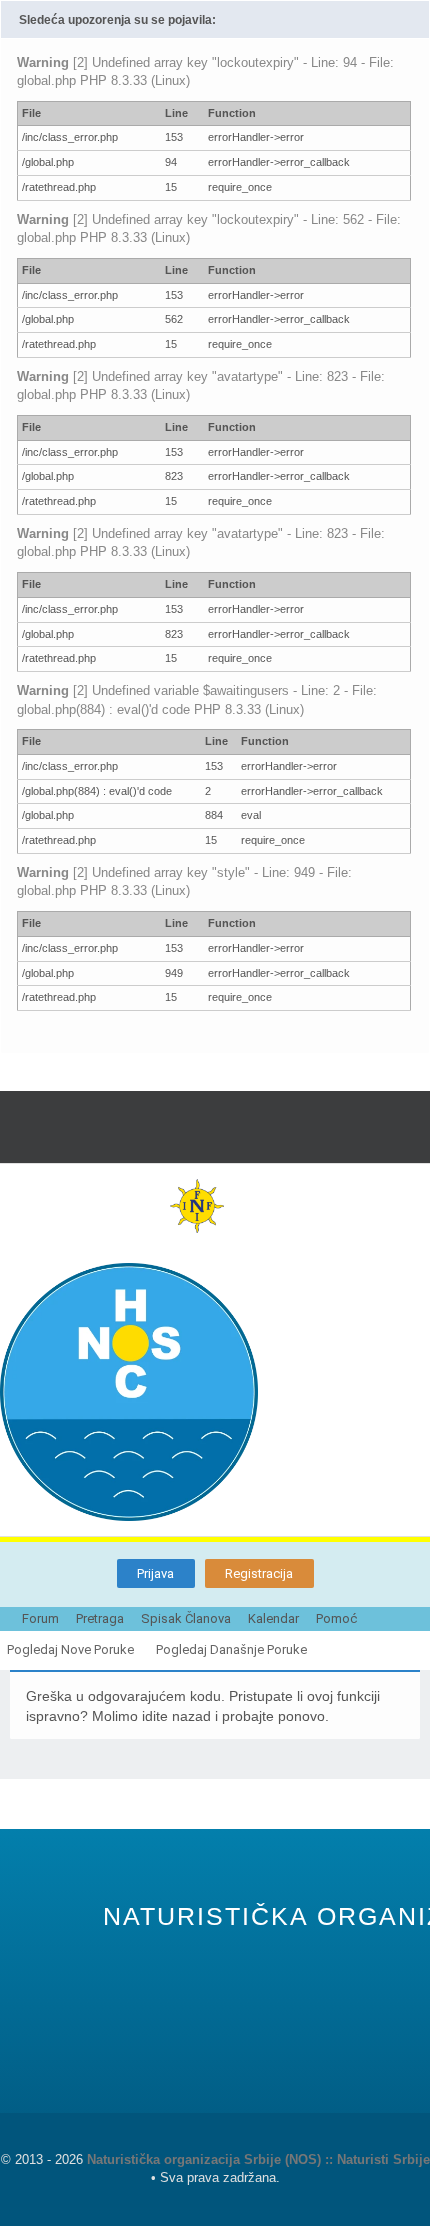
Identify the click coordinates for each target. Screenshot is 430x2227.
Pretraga (100, 1618)
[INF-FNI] (215, 1206)
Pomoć (336, 1618)
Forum (40, 1618)
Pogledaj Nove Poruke (70, 1649)
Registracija (259, 1573)
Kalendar (273, 1618)
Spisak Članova (186, 1618)
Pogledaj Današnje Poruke (231, 1649)
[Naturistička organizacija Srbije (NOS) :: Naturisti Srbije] (215, 1392)
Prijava (155, 1573)
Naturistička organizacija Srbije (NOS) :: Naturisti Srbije (258, 2159)
